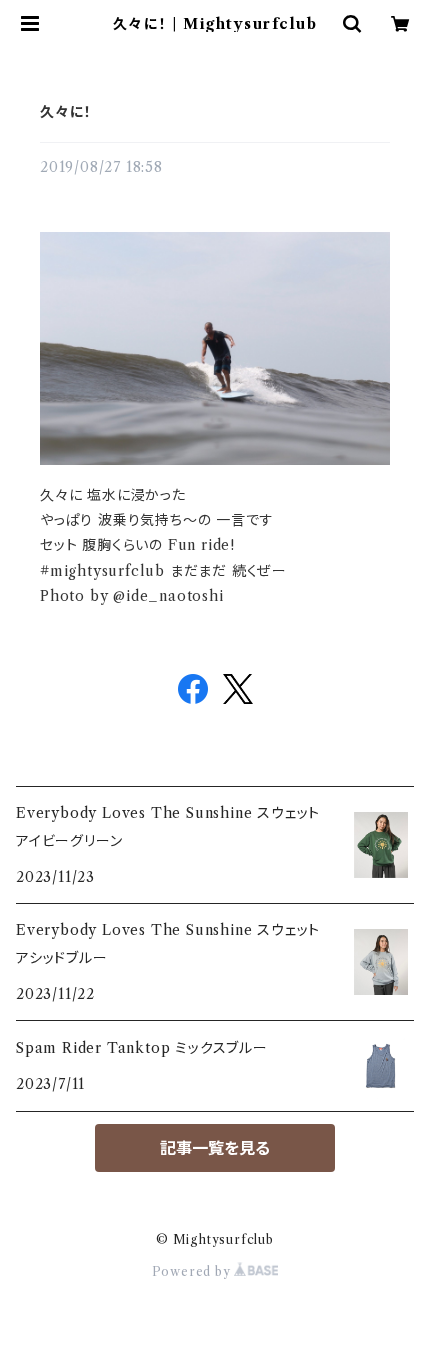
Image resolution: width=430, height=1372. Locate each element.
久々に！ (66, 112)
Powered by (193, 1271)
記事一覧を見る (215, 1148)
